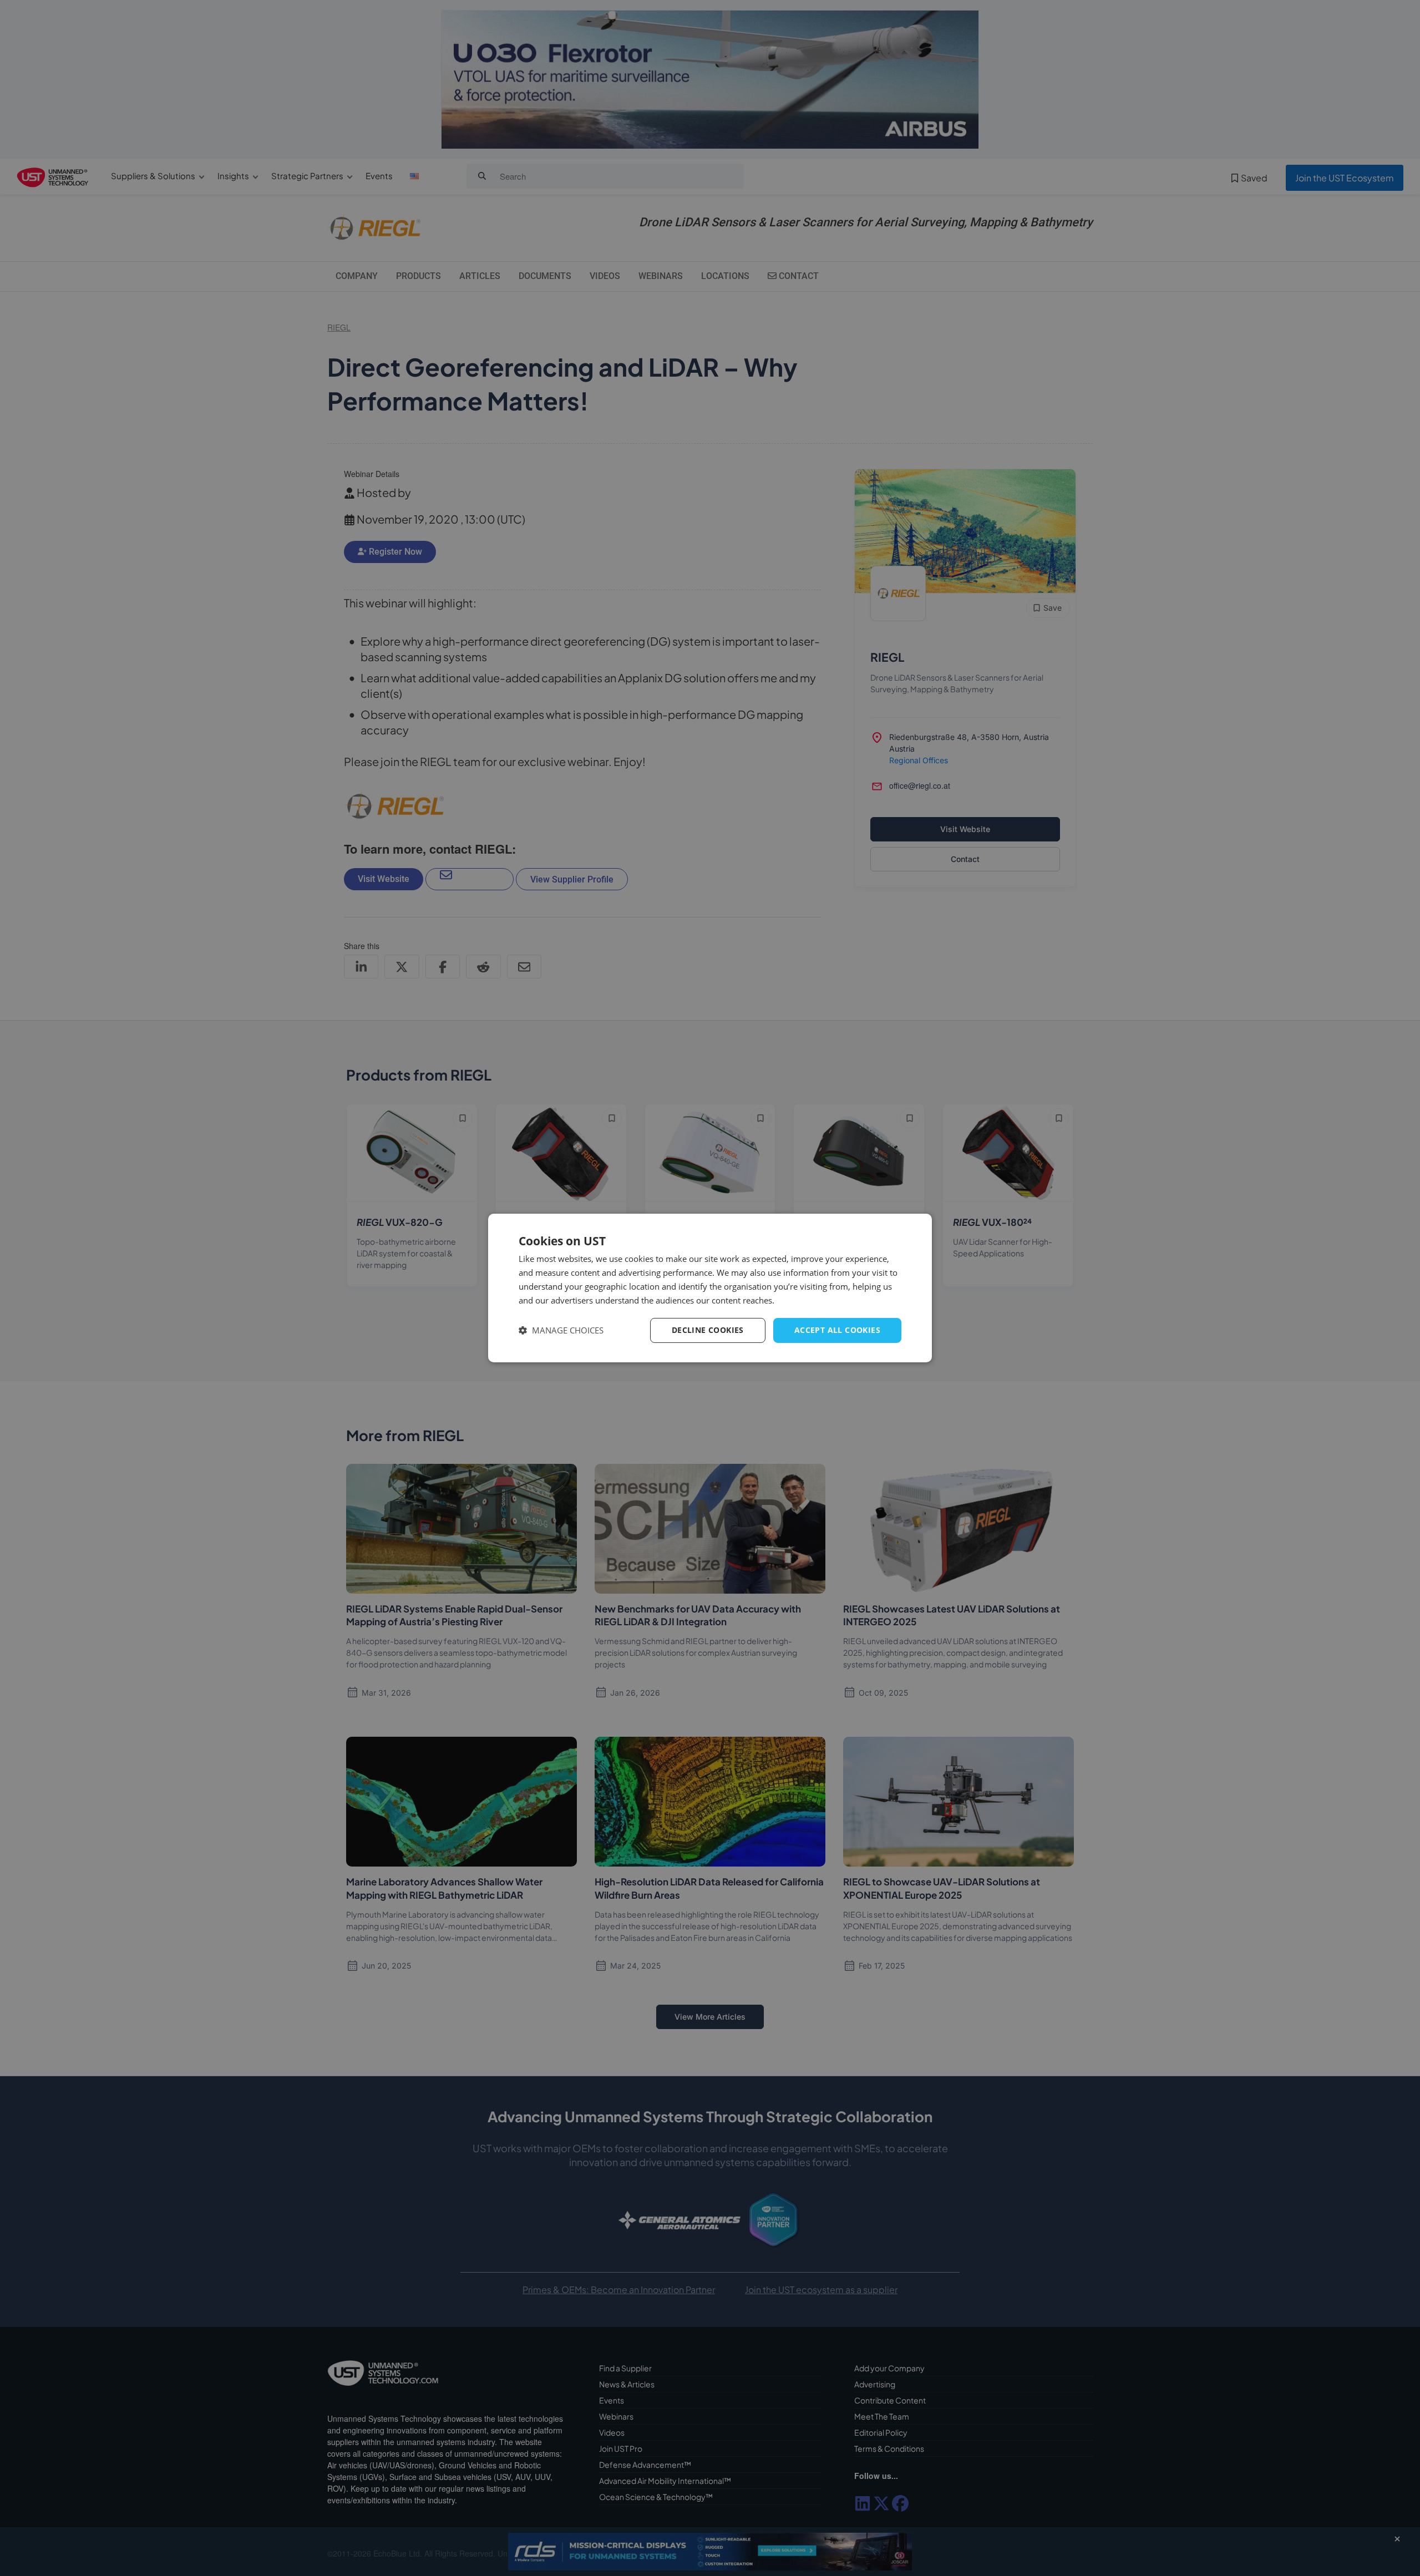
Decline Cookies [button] (708, 1330)
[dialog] (710, 1288)
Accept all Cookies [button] (837, 1330)
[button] (561, 1330)
